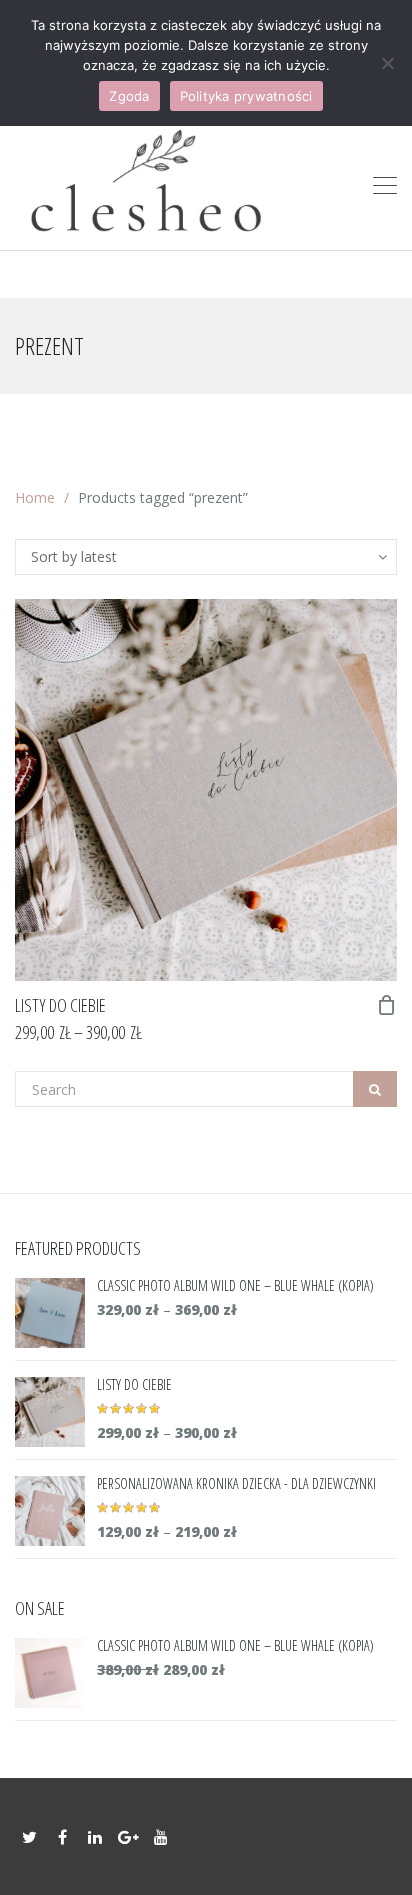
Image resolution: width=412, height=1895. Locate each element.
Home (35, 497)
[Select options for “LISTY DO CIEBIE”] (387, 1005)
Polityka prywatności (246, 96)
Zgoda (129, 96)
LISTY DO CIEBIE (60, 1005)
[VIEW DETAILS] (206, 790)
